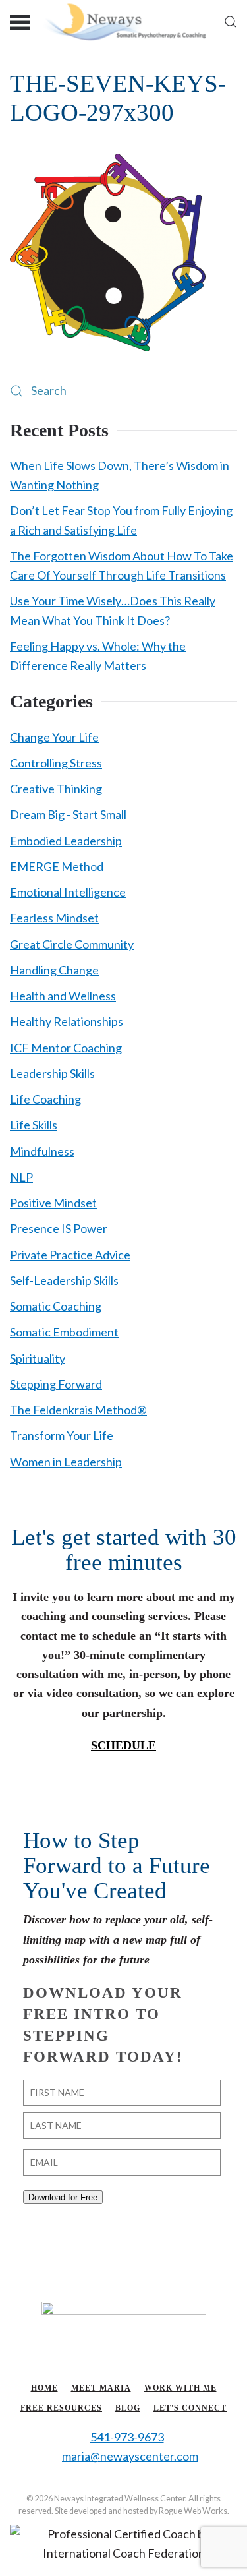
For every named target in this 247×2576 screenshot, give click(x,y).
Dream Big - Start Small (68, 814)
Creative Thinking (56, 789)
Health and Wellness (63, 996)
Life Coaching (45, 1099)
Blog (128, 2408)
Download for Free (63, 2197)
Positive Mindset (53, 1203)
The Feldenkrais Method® (78, 1410)
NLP (21, 1177)
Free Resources (61, 2408)
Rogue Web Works (193, 2511)
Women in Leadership (66, 1462)
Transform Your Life (62, 1435)
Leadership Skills (52, 1073)
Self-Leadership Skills (64, 1280)
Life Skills (34, 1125)
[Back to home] (123, 21)
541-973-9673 (127, 2437)
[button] (20, 21)
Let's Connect (190, 2408)
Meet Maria (101, 2388)
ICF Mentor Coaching (66, 1048)
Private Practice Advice (70, 1255)
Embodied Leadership (66, 841)
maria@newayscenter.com (130, 2456)
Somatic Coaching (56, 1306)
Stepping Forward (56, 1384)
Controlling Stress (56, 763)
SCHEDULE (123, 1745)
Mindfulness (42, 1151)
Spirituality (38, 1358)
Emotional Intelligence (68, 892)
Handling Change (54, 970)
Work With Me (180, 2388)
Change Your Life (54, 737)
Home (44, 2388)
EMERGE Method (57, 866)
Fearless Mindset (54, 918)
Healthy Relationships (67, 1021)
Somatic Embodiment (64, 1332)
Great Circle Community (72, 944)
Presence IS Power (59, 1228)
